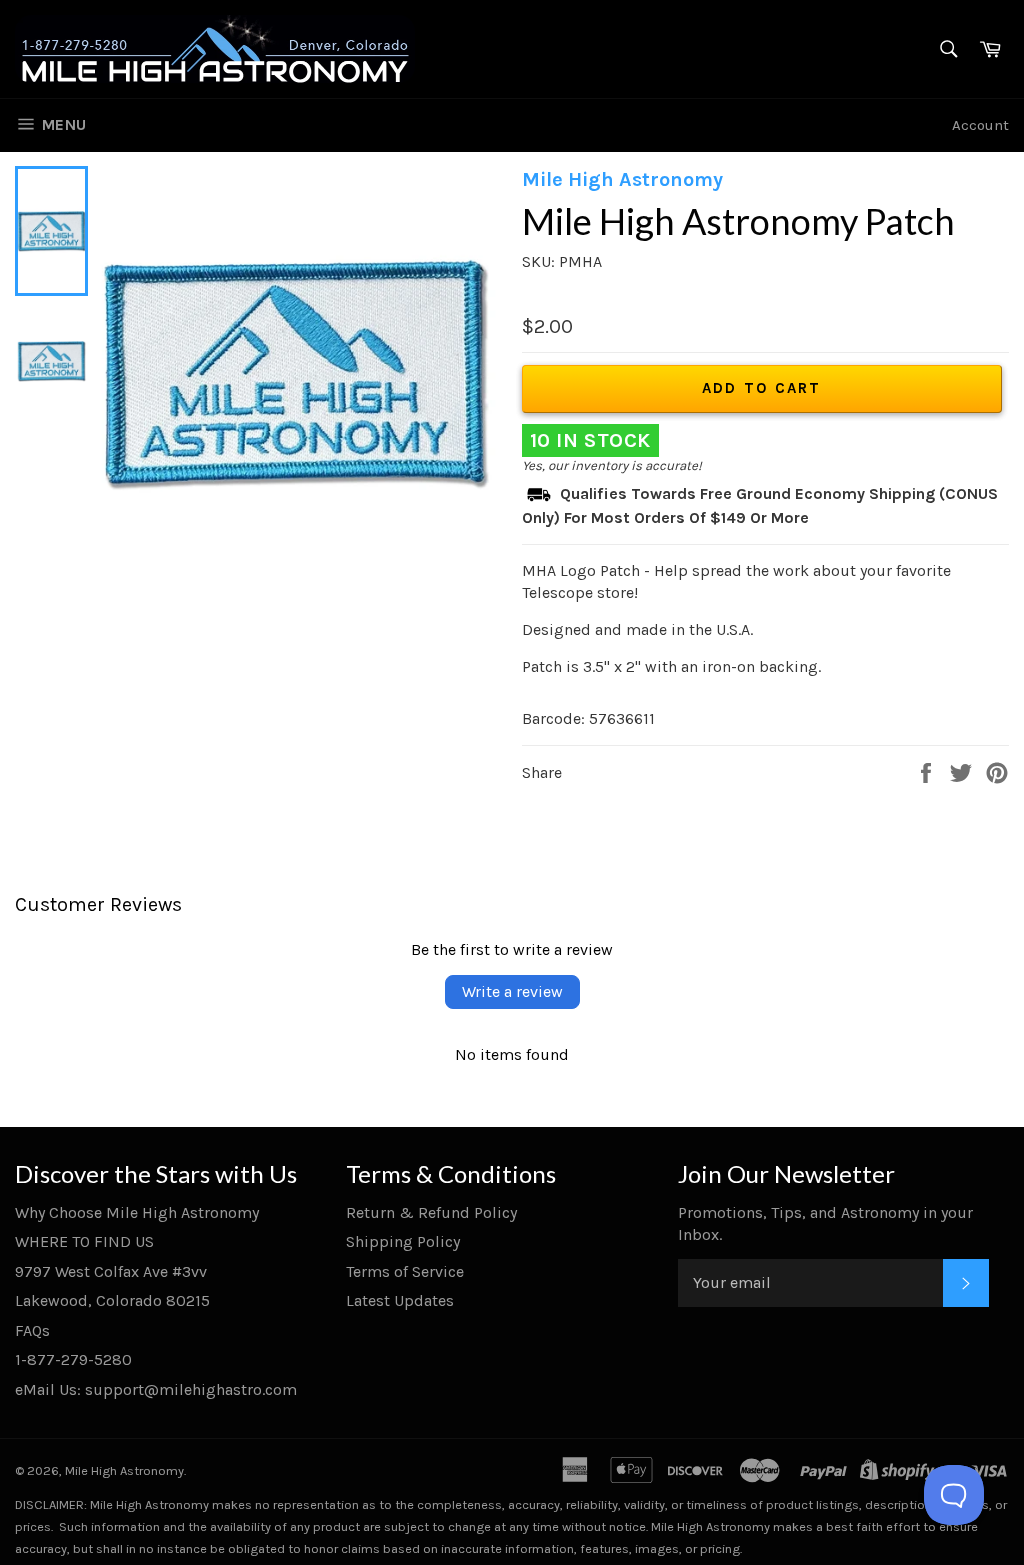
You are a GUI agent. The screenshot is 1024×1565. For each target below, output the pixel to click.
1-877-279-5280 (73, 1359)
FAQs (32, 1330)
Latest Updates (400, 1300)
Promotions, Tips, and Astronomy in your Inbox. (825, 1223)
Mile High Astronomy (124, 1470)
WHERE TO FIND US (84, 1241)
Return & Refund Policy (431, 1212)
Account (980, 125)
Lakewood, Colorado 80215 (112, 1300)
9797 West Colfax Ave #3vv (111, 1271)
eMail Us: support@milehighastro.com (156, 1389)
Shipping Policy (403, 1241)
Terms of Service (405, 1271)
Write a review (512, 991)
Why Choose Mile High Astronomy (137, 1212)
